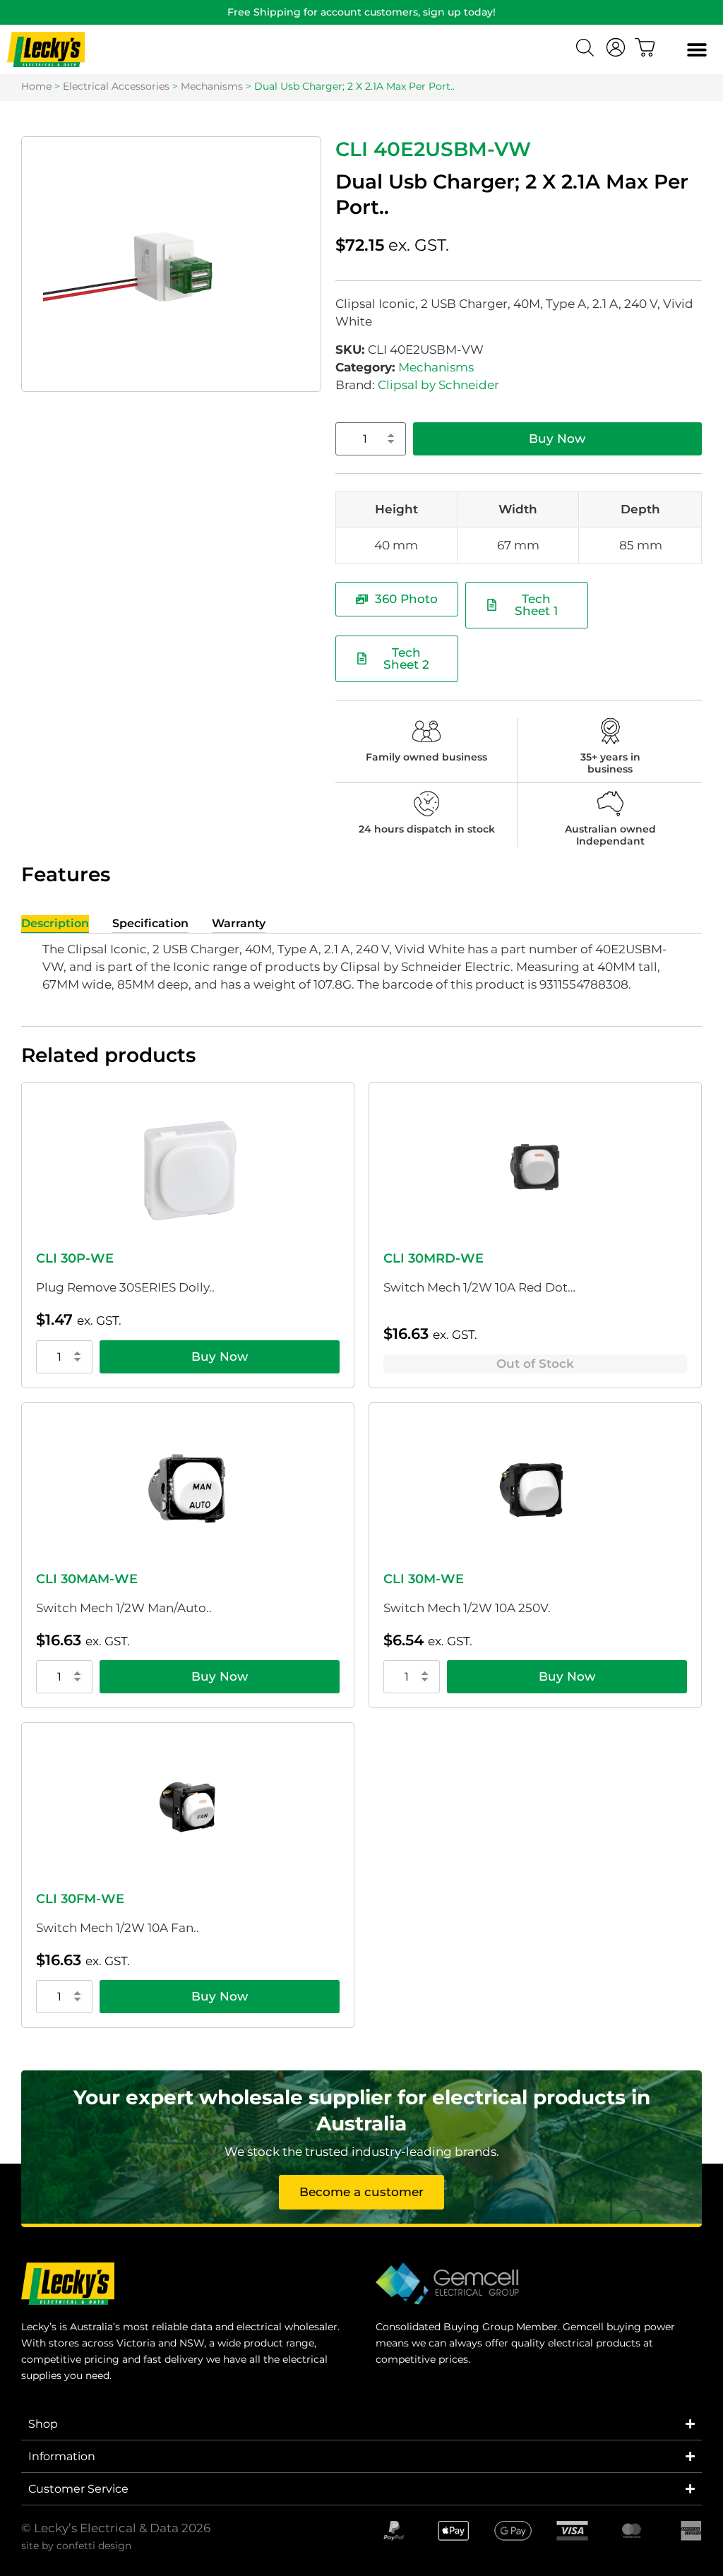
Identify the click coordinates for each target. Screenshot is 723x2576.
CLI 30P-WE (75, 1258)
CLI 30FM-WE (80, 1899)
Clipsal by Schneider (438, 385)
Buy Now (557, 439)
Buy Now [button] (220, 1356)
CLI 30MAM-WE (87, 1579)
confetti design (94, 2546)
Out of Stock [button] (535, 1364)
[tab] (55, 924)
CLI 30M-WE (424, 1579)
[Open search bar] (587, 49)
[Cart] (645, 47)
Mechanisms (212, 86)
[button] (697, 50)
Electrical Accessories (116, 86)
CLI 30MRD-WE (434, 1258)
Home (36, 86)
